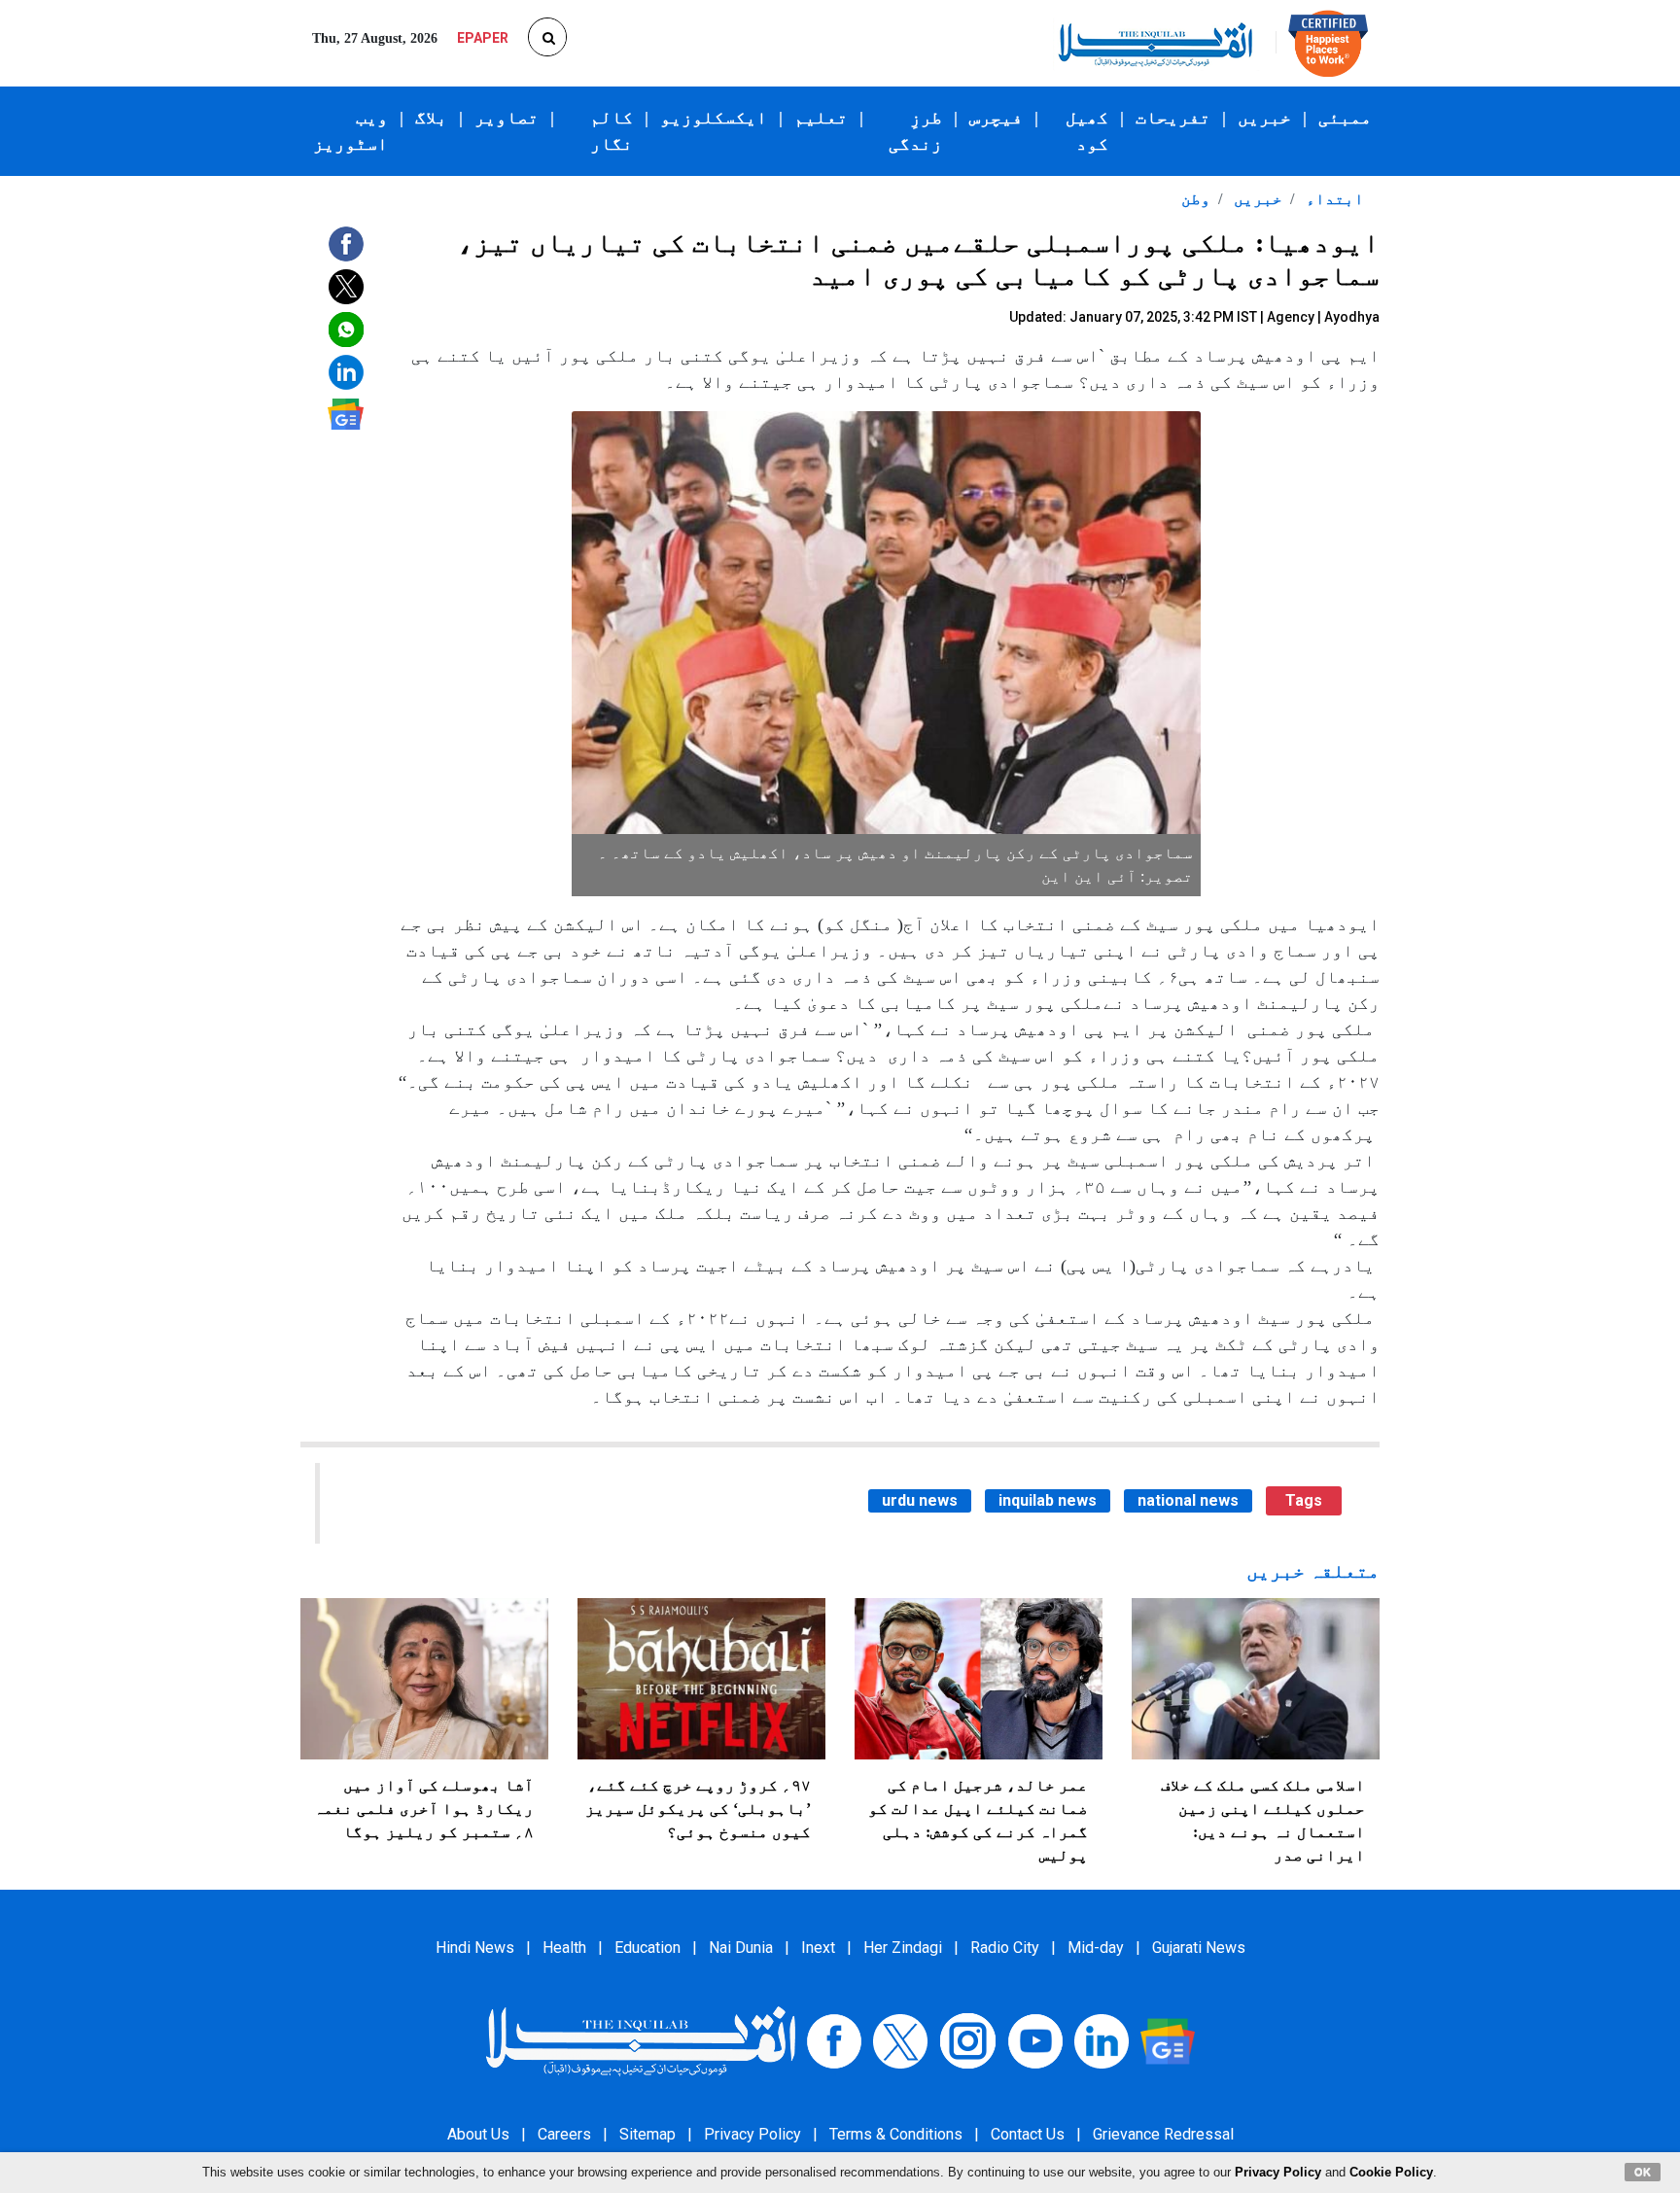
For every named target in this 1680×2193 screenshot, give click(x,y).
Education (647, 1948)
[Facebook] (834, 2040)
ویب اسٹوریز (350, 131)
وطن (1196, 199)
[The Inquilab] (641, 2040)
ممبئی (1345, 118)
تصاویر (507, 118)
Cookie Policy (1391, 2172)
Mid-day (1096, 1948)
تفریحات (1173, 118)
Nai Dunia (741, 1948)
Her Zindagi (903, 1948)
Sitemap (647, 2134)
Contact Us (1028, 2134)
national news (1188, 1500)
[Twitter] (900, 2040)
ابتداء (1333, 199)
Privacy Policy (752, 2134)
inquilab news (1048, 1500)
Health (564, 1948)
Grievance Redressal (1163, 2134)
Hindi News (475, 1948)
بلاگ (431, 118)
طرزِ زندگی (915, 131)
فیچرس (996, 118)
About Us (478, 2134)
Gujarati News (1199, 1948)
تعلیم (821, 118)
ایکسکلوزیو (714, 118)
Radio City (1005, 1948)
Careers (564, 2134)
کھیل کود (1087, 131)
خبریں (1264, 118)
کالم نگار (612, 131)
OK (1643, 2172)
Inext (818, 1948)
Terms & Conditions (896, 2134)
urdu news (920, 1500)
